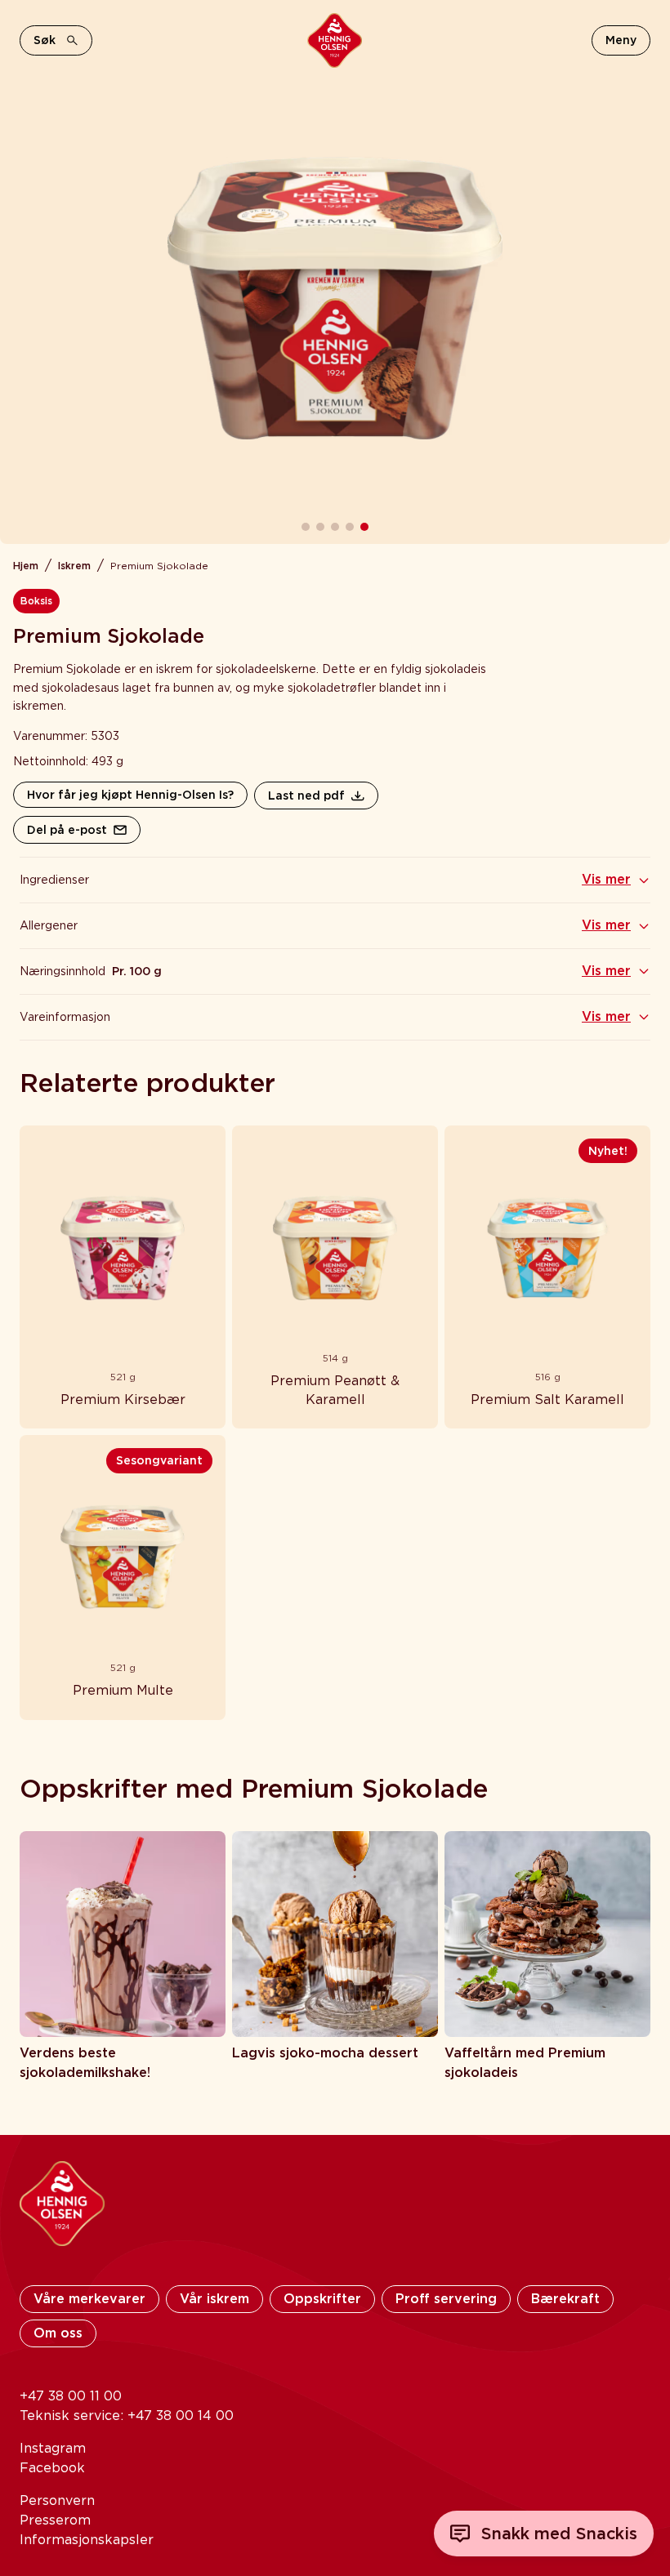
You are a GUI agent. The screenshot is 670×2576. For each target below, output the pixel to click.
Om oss (58, 2333)
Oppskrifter (322, 2299)
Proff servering (446, 2299)
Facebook (52, 2468)
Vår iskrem (214, 2299)
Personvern (57, 2500)
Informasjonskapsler (87, 2540)
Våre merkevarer (89, 2299)
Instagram (53, 2448)
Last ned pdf (306, 796)
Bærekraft (565, 2299)
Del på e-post (67, 830)
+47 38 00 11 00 (71, 2396)
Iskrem (74, 566)
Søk (45, 40)
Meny (621, 40)
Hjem (26, 566)
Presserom (55, 2520)
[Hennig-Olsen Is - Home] (335, 40)
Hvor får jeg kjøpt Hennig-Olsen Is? (130, 795)
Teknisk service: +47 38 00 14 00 (127, 2416)
